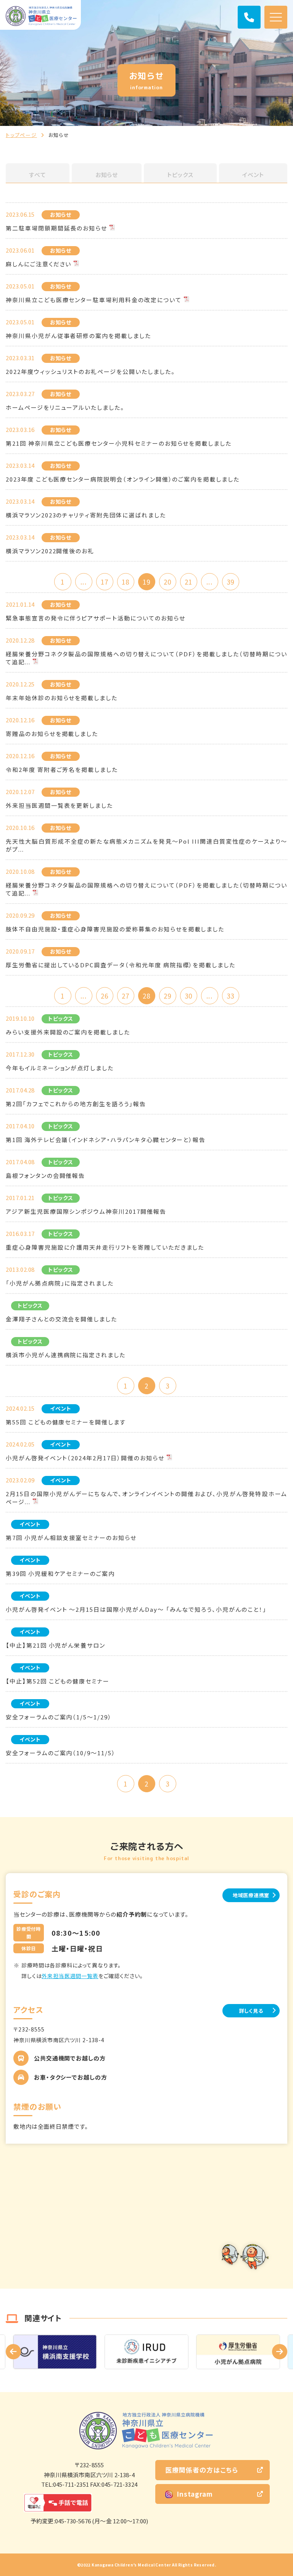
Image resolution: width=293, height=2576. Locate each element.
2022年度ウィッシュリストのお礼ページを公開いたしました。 (90, 371)
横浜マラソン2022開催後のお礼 (50, 551)
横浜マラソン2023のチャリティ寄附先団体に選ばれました (86, 515)
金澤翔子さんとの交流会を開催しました (61, 1319)
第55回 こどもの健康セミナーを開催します (66, 1422)
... (83, 582)
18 (126, 582)
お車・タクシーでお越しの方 (71, 2077)
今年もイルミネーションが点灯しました (60, 1068)
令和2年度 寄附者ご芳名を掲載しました (62, 769)
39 (230, 582)
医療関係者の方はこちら (202, 2470)
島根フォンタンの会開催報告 (45, 1175)
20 (167, 582)
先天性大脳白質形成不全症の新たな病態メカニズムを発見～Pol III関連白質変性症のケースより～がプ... (146, 845)
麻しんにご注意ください (39, 264)
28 (146, 996)
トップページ (21, 135)
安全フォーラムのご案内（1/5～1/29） (59, 1717)
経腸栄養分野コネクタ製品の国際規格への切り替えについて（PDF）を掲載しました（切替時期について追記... (146, 658)
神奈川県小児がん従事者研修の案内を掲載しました (78, 336)
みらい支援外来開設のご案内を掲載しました (68, 1032)
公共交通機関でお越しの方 (70, 2058)
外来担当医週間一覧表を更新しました (59, 805)
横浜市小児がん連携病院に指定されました (66, 1355)
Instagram (195, 2494)
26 (105, 996)
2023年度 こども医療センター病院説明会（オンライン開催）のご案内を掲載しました (123, 479)
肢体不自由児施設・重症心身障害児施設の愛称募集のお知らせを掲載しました (115, 929)
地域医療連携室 (251, 1895)
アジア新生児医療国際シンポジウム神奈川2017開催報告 (86, 1211)
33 (230, 996)
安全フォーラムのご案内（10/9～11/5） (61, 1753)
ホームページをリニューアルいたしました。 (65, 407)
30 (188, 996)
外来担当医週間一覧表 (70, 1976)
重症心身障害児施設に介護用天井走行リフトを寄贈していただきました (105, 1247)
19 (146, 582)
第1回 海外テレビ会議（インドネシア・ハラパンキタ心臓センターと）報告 (106, 1140)
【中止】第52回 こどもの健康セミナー (58, 1681)
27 (126, 996)
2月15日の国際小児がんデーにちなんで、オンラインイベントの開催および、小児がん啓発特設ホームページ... (146, 1498)
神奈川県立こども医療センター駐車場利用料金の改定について (94, 300)
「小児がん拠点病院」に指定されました (60, 1283)
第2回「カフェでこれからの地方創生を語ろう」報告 (76, 1104)
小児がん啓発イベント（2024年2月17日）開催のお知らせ (85, 1458)
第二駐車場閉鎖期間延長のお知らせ (56, 228)
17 (105, 582)
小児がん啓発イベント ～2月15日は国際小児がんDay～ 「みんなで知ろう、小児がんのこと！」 (136, 1609)
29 (167, 996)
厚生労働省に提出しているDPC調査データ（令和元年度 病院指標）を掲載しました (121, 965)
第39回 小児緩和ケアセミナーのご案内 (60, 1573)
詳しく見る (251, 2011)
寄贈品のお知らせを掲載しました (52, 734)
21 (188, 582)
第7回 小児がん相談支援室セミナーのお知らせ (71, 1538)
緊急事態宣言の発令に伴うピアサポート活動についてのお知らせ (96, 618)
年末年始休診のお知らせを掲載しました (62, 698)
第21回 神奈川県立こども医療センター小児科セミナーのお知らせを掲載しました (119, 443)
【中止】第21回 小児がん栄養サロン (56, 1645)
